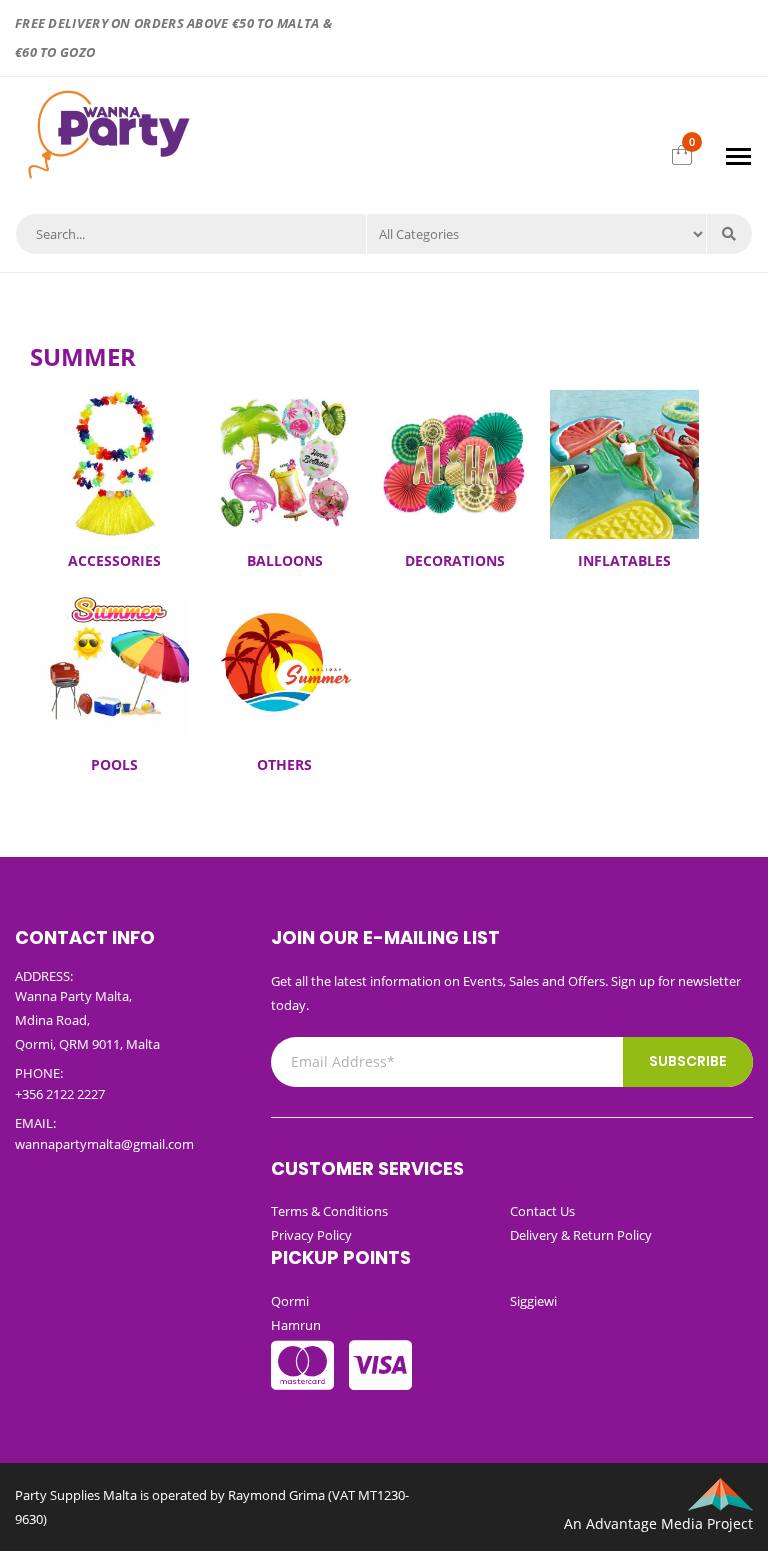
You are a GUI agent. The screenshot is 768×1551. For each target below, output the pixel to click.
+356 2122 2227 (60, 1094)
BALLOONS (285, 560)
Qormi (290, 1301)
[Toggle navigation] (738, 156)
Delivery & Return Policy (581, 1235)
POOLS (114, 764)
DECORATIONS (455, 560)
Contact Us (542, 1211)
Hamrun (296, 1325)
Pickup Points (341, 1257)
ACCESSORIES (114, 560)
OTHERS (284, 764)
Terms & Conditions (329, 1211)
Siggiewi (533, 1301)
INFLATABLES (624, 560)
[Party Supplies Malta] (106, 131)
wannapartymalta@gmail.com (104, 1144)
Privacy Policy (311, 1235)
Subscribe (688, 1061)
